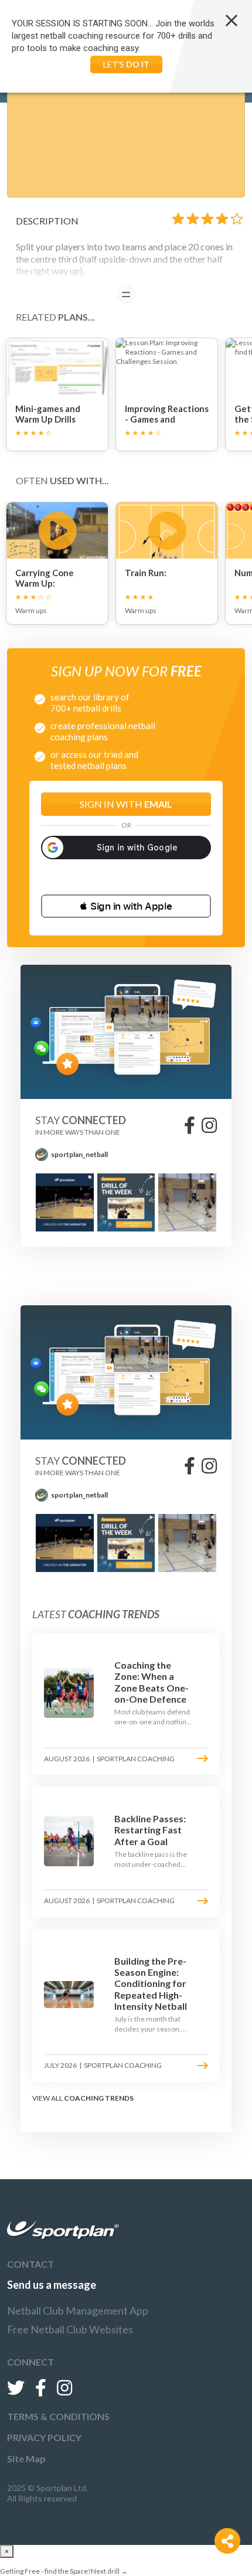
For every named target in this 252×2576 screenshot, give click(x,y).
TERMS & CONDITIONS (58, 2416)
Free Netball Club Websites (70, 2329)
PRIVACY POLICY (44, 2437)
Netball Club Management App (78, 2310)
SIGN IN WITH (126, 804)
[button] (126, 906)
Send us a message (52, 2285)
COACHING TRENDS (99, 2098)
